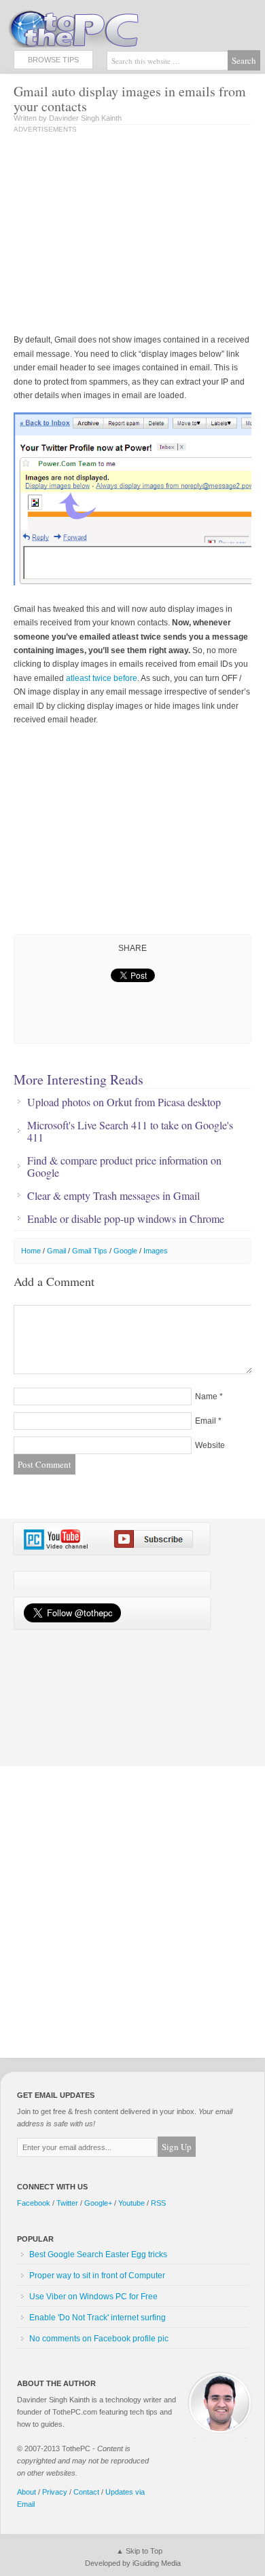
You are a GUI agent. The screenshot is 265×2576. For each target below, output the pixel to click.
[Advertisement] (128, 235)
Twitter (67, 2203)
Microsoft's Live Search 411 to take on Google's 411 (130, 1131)
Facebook (34, 2203)
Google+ (98, 2203)
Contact (86, 2492)
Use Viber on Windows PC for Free (93, 2297)
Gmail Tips (90, 1251)
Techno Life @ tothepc (109, 27)
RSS (158, 2203)
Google (125, 1251)
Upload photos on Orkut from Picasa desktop (124, 1102)
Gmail (56, 1251)
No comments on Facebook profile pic (99, 2339)
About (26, 2492)
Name (206, 1397)
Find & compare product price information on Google (124, 1167)
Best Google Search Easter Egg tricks (98, 2255)
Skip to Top (144, 2551)
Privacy (55, 2492)
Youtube (131, 2203)
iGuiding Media (157, 2563)
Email (206, 1421)
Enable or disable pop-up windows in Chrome (126, 1219)
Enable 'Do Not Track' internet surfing (98, 2318)
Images (156, 1251)
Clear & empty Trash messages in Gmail (113, 1196)
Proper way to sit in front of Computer (97, 2276)
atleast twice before (102, 678)
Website (210, 1445)
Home (31, 1251)
